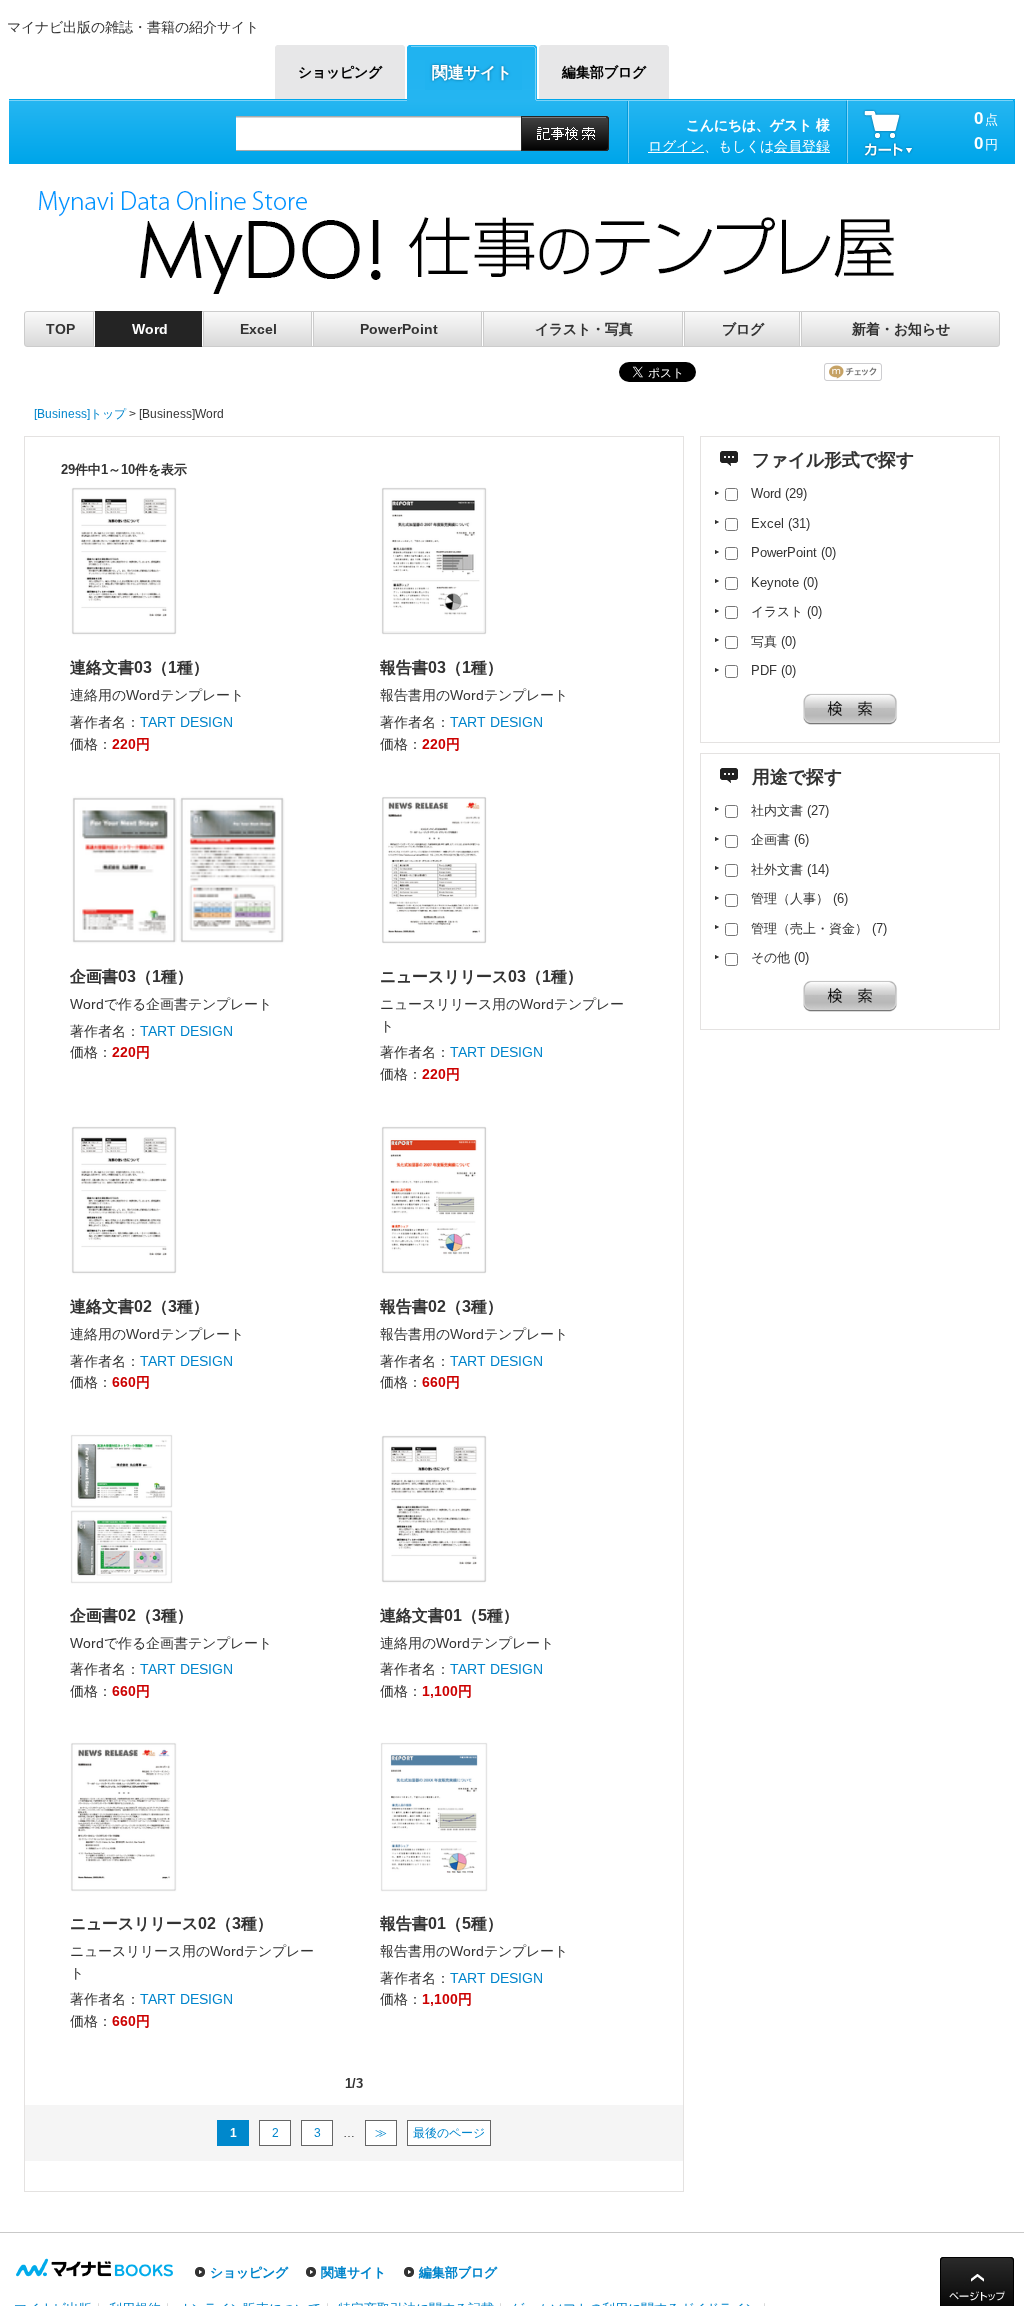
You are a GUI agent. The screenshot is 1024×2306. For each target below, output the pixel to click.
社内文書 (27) (783, 810)
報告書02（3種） (441, 1306)
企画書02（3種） (131, 1615)
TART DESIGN (186, 722)
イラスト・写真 (584, 329)
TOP (60, 329)
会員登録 (802, 146)
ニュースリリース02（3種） (171, 1923)
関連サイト (353, 2272)
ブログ (743, 329)
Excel (258, 329)
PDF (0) (767, 670)
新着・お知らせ (901, 329)
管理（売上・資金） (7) (812, 928)
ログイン (676, 146)
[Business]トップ (80, 414)
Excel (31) (774, 523)
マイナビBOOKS (130, 61)
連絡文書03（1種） (139, 667)
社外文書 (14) (783, 869)
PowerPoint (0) (787, 552)
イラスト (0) (780, 611)
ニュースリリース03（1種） (481, 976)
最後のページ (449, 2133)
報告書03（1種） (441, 667)
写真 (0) (767, 641)
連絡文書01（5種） (449, 1615)
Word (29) (772, 493)
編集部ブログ (458, 2272)
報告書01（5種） (441, 1923)
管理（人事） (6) (793, 898)
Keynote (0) (778, 582)
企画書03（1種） (131, 976)
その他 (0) (773, 957)
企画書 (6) (773, 839)
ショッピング (249, 2272)
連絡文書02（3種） (139, 1306)
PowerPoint (399, 329)
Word (150, 329)
